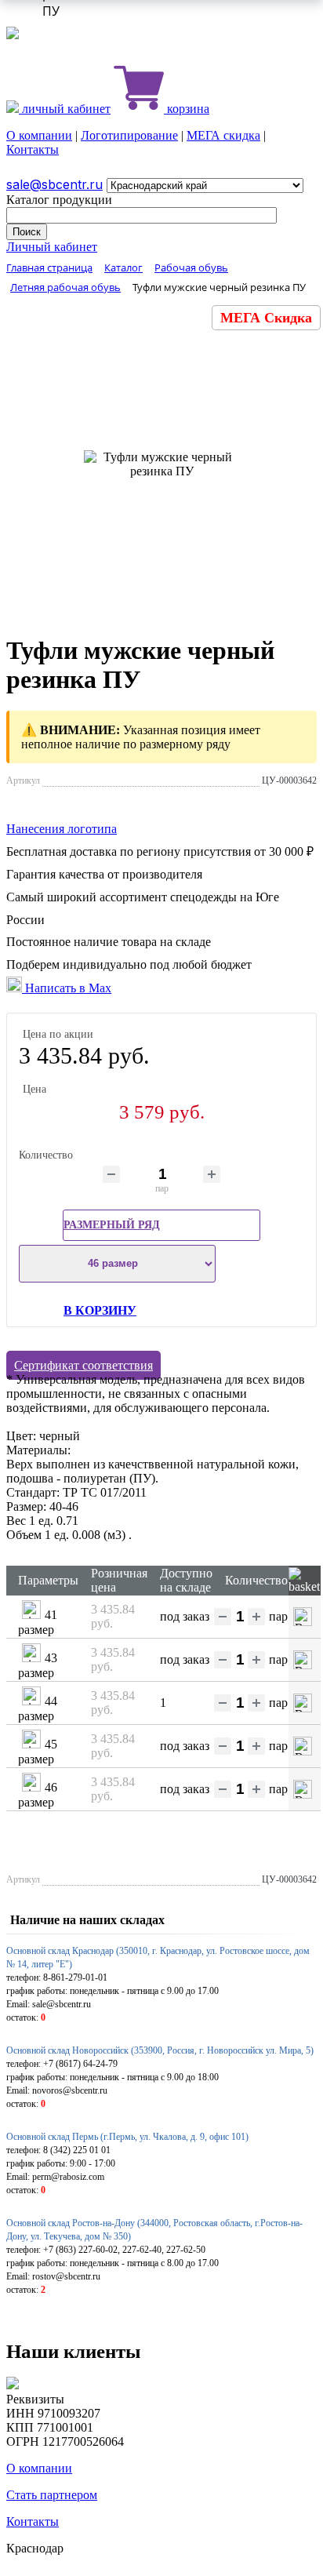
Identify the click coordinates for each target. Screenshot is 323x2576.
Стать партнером (52, 2495)
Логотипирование (129, 135)
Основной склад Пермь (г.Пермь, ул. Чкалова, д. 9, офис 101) (127, 2137)
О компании (39, 135)
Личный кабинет (52, 247)
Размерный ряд (112, 1225)
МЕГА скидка (223, 135)
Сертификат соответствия (83, 1365)
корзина (187, 109)
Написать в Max (67, 988)
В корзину (100, 1310)
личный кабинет (65, 109)
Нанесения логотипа (62, 829)
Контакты (33, 149)
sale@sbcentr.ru (54, 184)
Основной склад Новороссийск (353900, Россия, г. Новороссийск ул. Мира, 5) (160, 2050)
